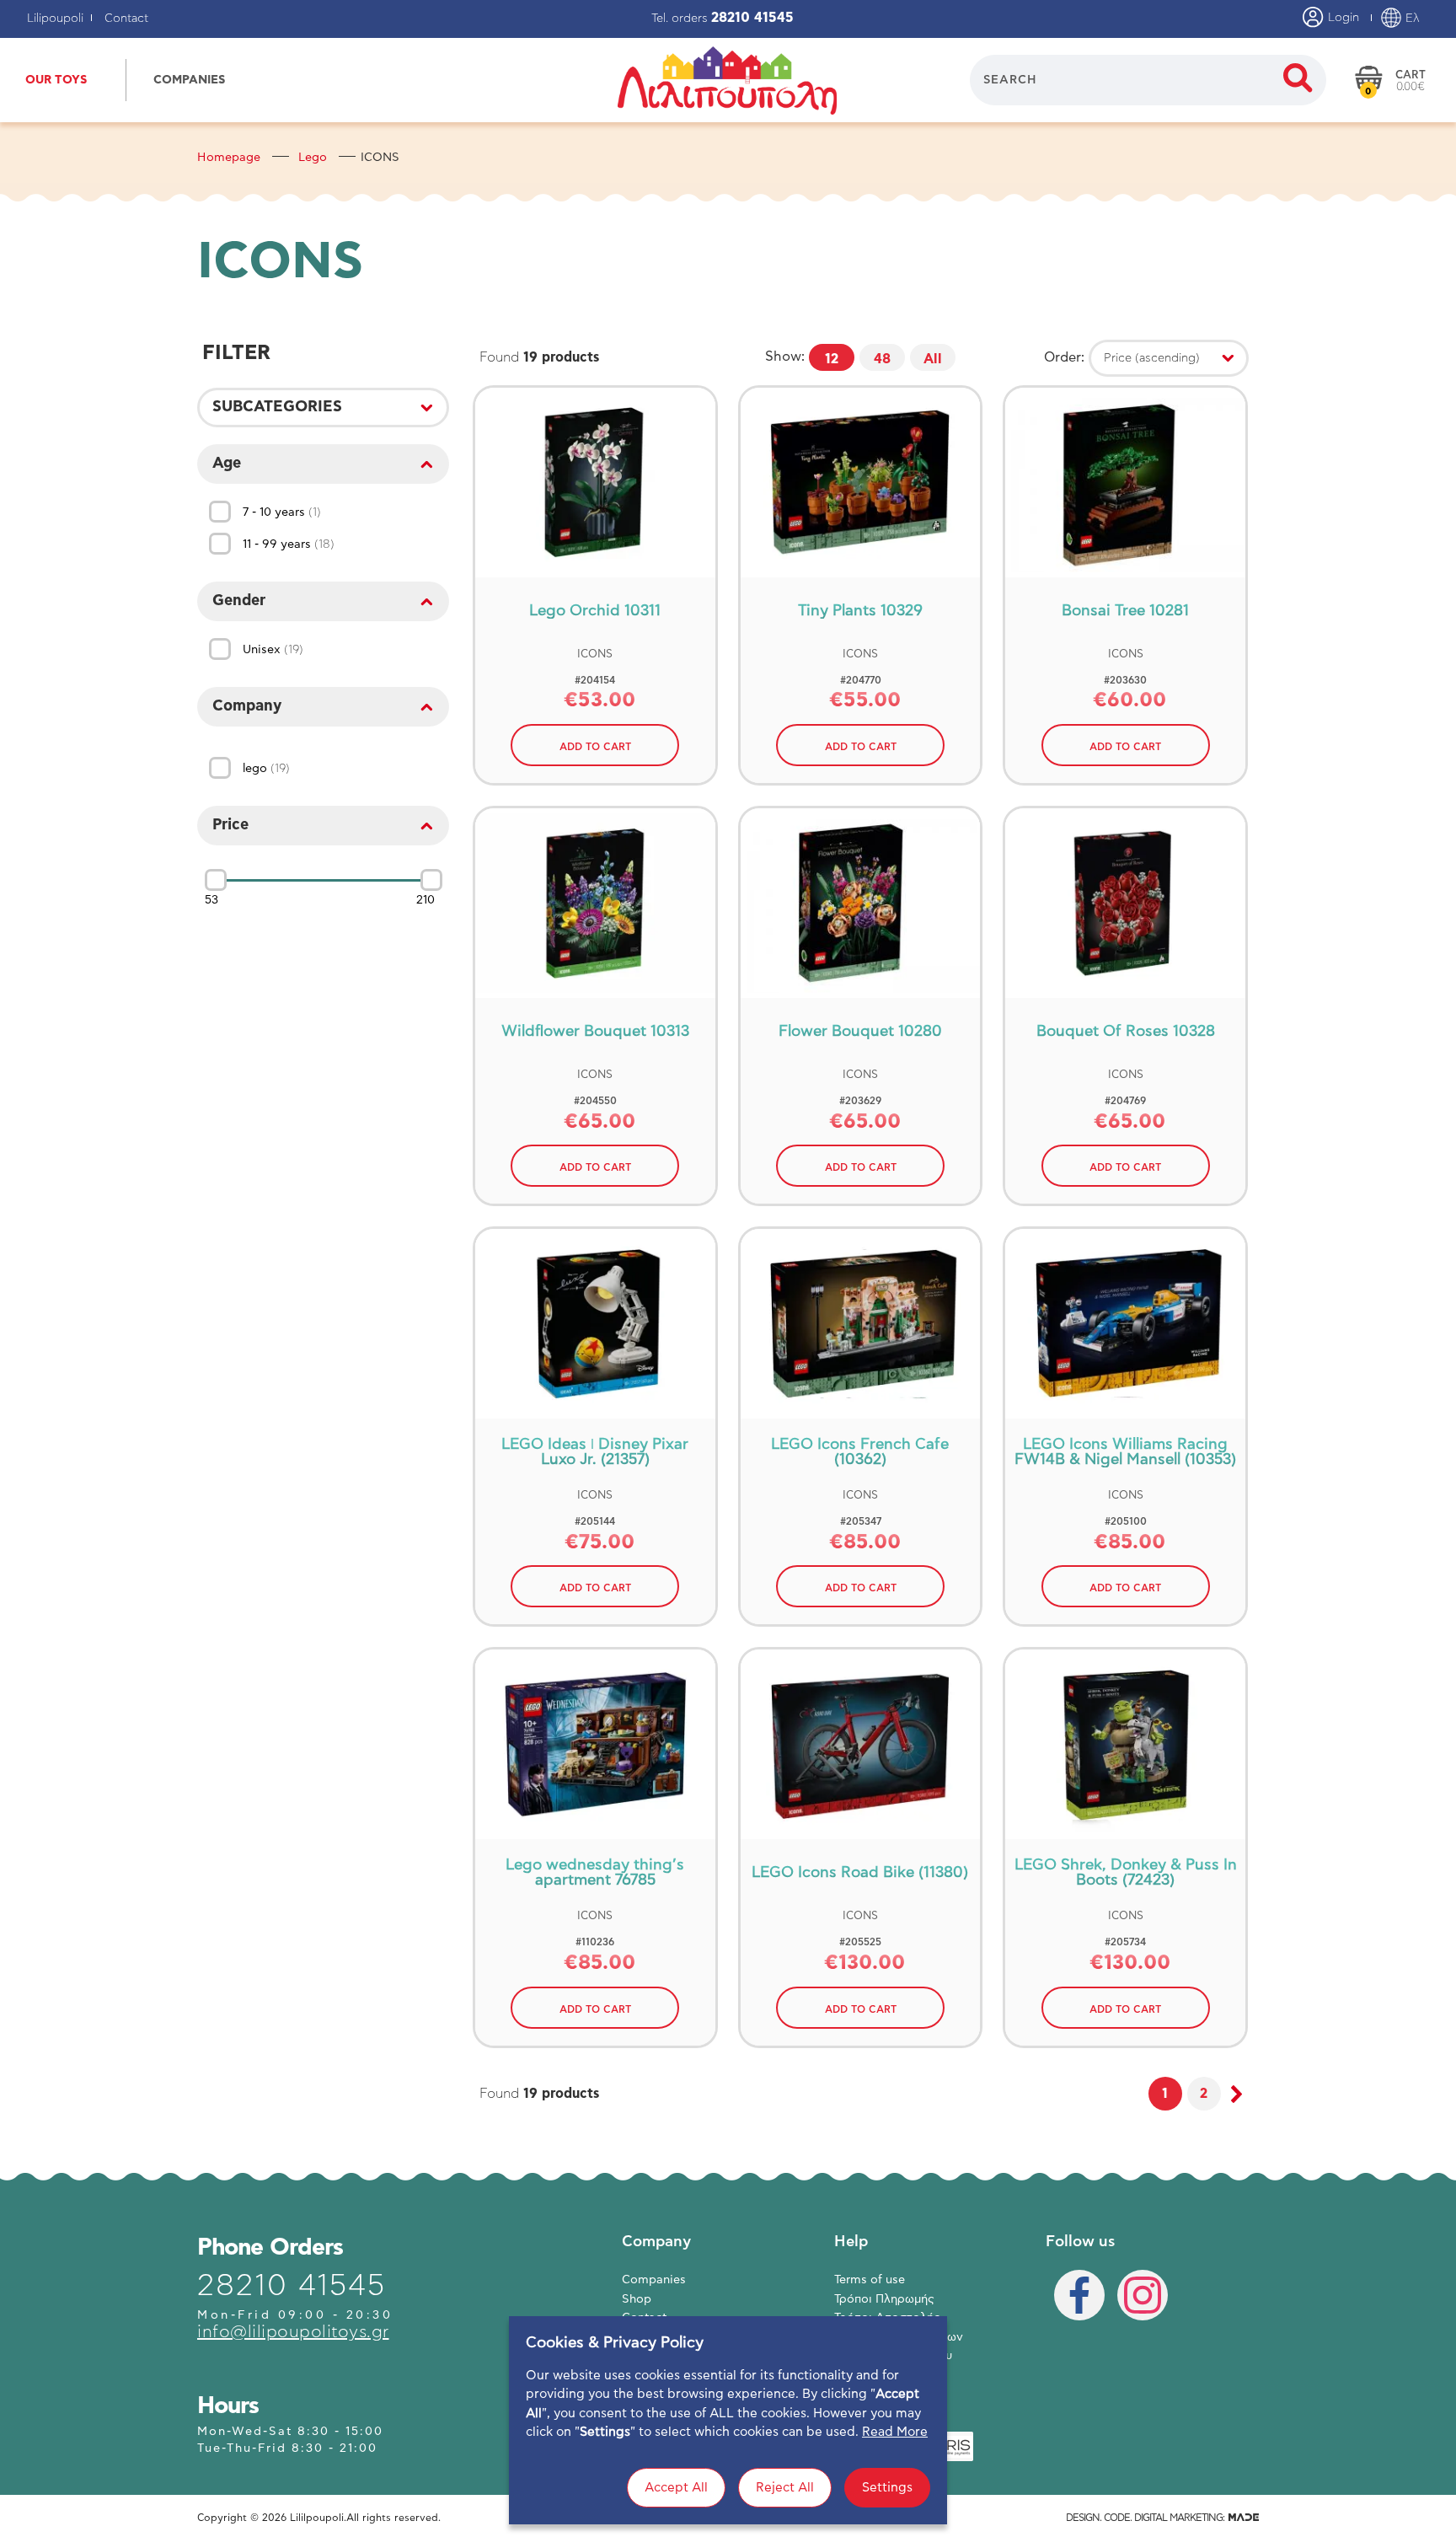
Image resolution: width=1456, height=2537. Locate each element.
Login (1342, 18)
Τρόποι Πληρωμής (884, 2299)
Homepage (229, 158)
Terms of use (870, 2280)
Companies (654, 2280)
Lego (313, 158)
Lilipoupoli (55, 19)
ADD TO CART (595, 747)
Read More (895, 2432)
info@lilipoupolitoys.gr (293, 2332)
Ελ (1411, 19)
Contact (126, 19)
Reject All (785, 2488)
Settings (887, 2488)
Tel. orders (723, 19)
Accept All (676, 2488)
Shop (637, 2299)
